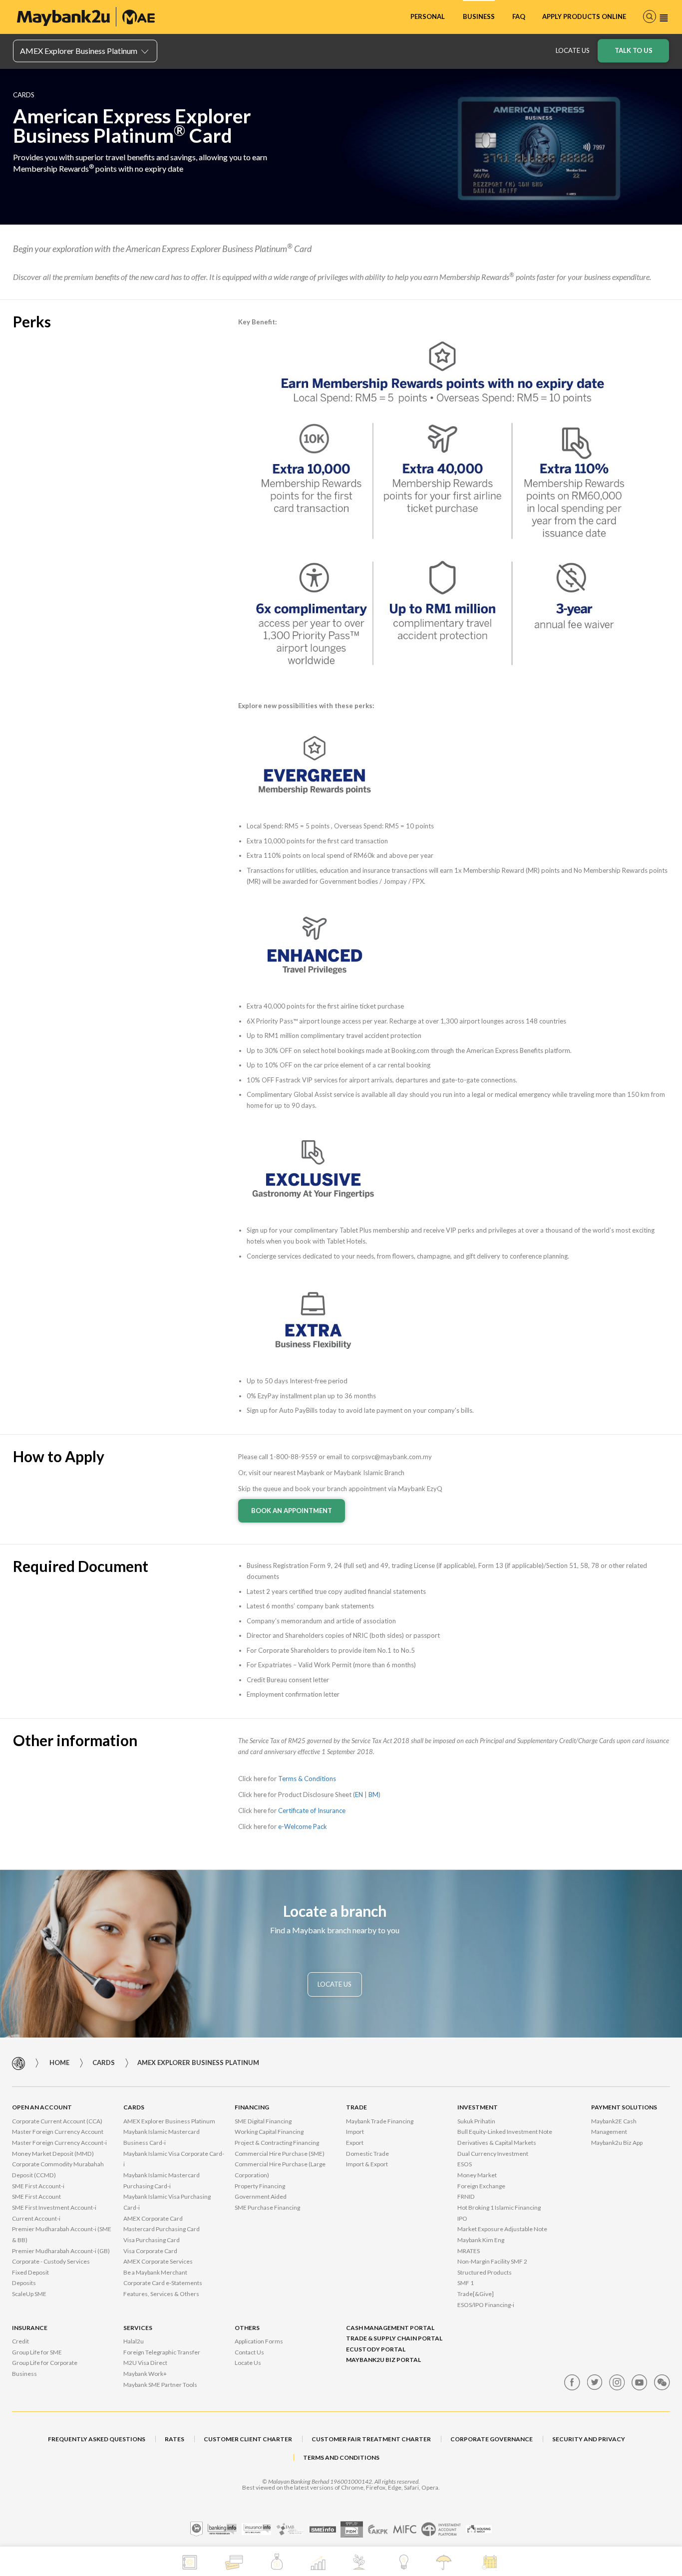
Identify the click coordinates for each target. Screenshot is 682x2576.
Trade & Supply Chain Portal (394, 2338)
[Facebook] (572, 2382)
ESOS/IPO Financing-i (486, 2305)
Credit (20, 2341)
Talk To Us (634, 50)
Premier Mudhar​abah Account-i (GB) (61, 2251)
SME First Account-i (38, 2186)
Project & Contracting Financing (277, 2143)
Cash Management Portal (390, 2328)
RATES (174, 2439)
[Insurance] (445, 2562)
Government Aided (261, 2196)
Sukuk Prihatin (476, 2121)
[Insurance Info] (256, 2529)
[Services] (491, 2562)
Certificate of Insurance (312, 1810)
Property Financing (260, 2186)
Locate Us (248, 2363)
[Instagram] (617, 2382)
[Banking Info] (222, 2529)
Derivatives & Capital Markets (497, 2143)
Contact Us (249, 2352)
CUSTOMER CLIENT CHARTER (248, 2439)
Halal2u (134, 2341)
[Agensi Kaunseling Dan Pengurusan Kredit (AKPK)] (378, 2529)
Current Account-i (36, 2218)
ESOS (465, 2164)
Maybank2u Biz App (617, 2143)
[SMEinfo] (323, 2529)
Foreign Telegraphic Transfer (162, 2352)
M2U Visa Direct (145, 2363)
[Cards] (234, 2562)
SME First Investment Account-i (54, 2207)
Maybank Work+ (145, 2374)
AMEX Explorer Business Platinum (169, 2121)
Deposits (24, 2283)
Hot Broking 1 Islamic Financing (499, 2207)
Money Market (477, 2175)
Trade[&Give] (476, 2294)
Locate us (573, 50)
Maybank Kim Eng (481, 2240)
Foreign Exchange (481, 2186)
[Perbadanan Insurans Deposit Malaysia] (352, 2529)
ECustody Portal (376, 2349)
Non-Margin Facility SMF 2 (492, 2261)
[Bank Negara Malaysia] (196, 2529)
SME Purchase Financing (267, 2207)
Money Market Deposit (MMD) (53, 2154)
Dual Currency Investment (493, 2154)
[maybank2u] (86, 17)
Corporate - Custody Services (51, 2261)
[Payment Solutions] (404, 2562)
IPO (462, 2218)
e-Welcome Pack (303, 1826)
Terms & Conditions (307, 1779)
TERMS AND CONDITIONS (341, 2457)
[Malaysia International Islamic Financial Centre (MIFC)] (405, 2529)
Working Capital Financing (269, 2132)
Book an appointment (292, 1511)
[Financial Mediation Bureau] (290, 2529)
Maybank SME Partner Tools (160, 2385)
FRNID (466, 2196)
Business (479, 16)
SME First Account (36, 2196)
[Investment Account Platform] (441, 2529)
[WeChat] (662, 2382)
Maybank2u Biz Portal (383, 2360)
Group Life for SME (37, 2352)
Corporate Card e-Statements (163, 2283)
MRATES (469, 2251)
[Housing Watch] (479, 2529)
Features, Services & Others (161, 2294)
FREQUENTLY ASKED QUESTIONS (97, 2439)
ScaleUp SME (29, 2294)
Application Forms (259, 2341)
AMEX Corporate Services (158, 2261)
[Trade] (318, 2563)
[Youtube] (640, 2382)
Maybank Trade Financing (380, 2121)
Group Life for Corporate (45, 2363)
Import (355, 2132)
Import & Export (367, 2164)
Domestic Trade (367, 2154)
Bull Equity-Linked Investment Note (505, 2132)
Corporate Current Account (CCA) (57, 2121)
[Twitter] (595, 2382)
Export (355, 2143)
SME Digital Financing (263, 2121)
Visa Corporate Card (150, 2251)
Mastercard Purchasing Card (162, 2229)
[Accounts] (190, 2562)
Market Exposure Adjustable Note (502, 2229)
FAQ (519, 16)
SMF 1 (466, 2283)
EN (359, 1795)
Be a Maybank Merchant (155, 2272)
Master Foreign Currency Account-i (59, 2143)
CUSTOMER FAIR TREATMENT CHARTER (371, 2439)
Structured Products (485, 2272)
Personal (428, 16)
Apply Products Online (584, 16)
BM (373, 1795)
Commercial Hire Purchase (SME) (280, 2154)
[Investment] (362, 2562)
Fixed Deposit (30, 2272)
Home (59, 2063)
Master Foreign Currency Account (58, 2132)
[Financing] (277, 2562)
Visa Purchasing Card (152, 2240)
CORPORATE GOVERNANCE (492, 2439)
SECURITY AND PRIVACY (589, 2439)
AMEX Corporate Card (153, 2218)
